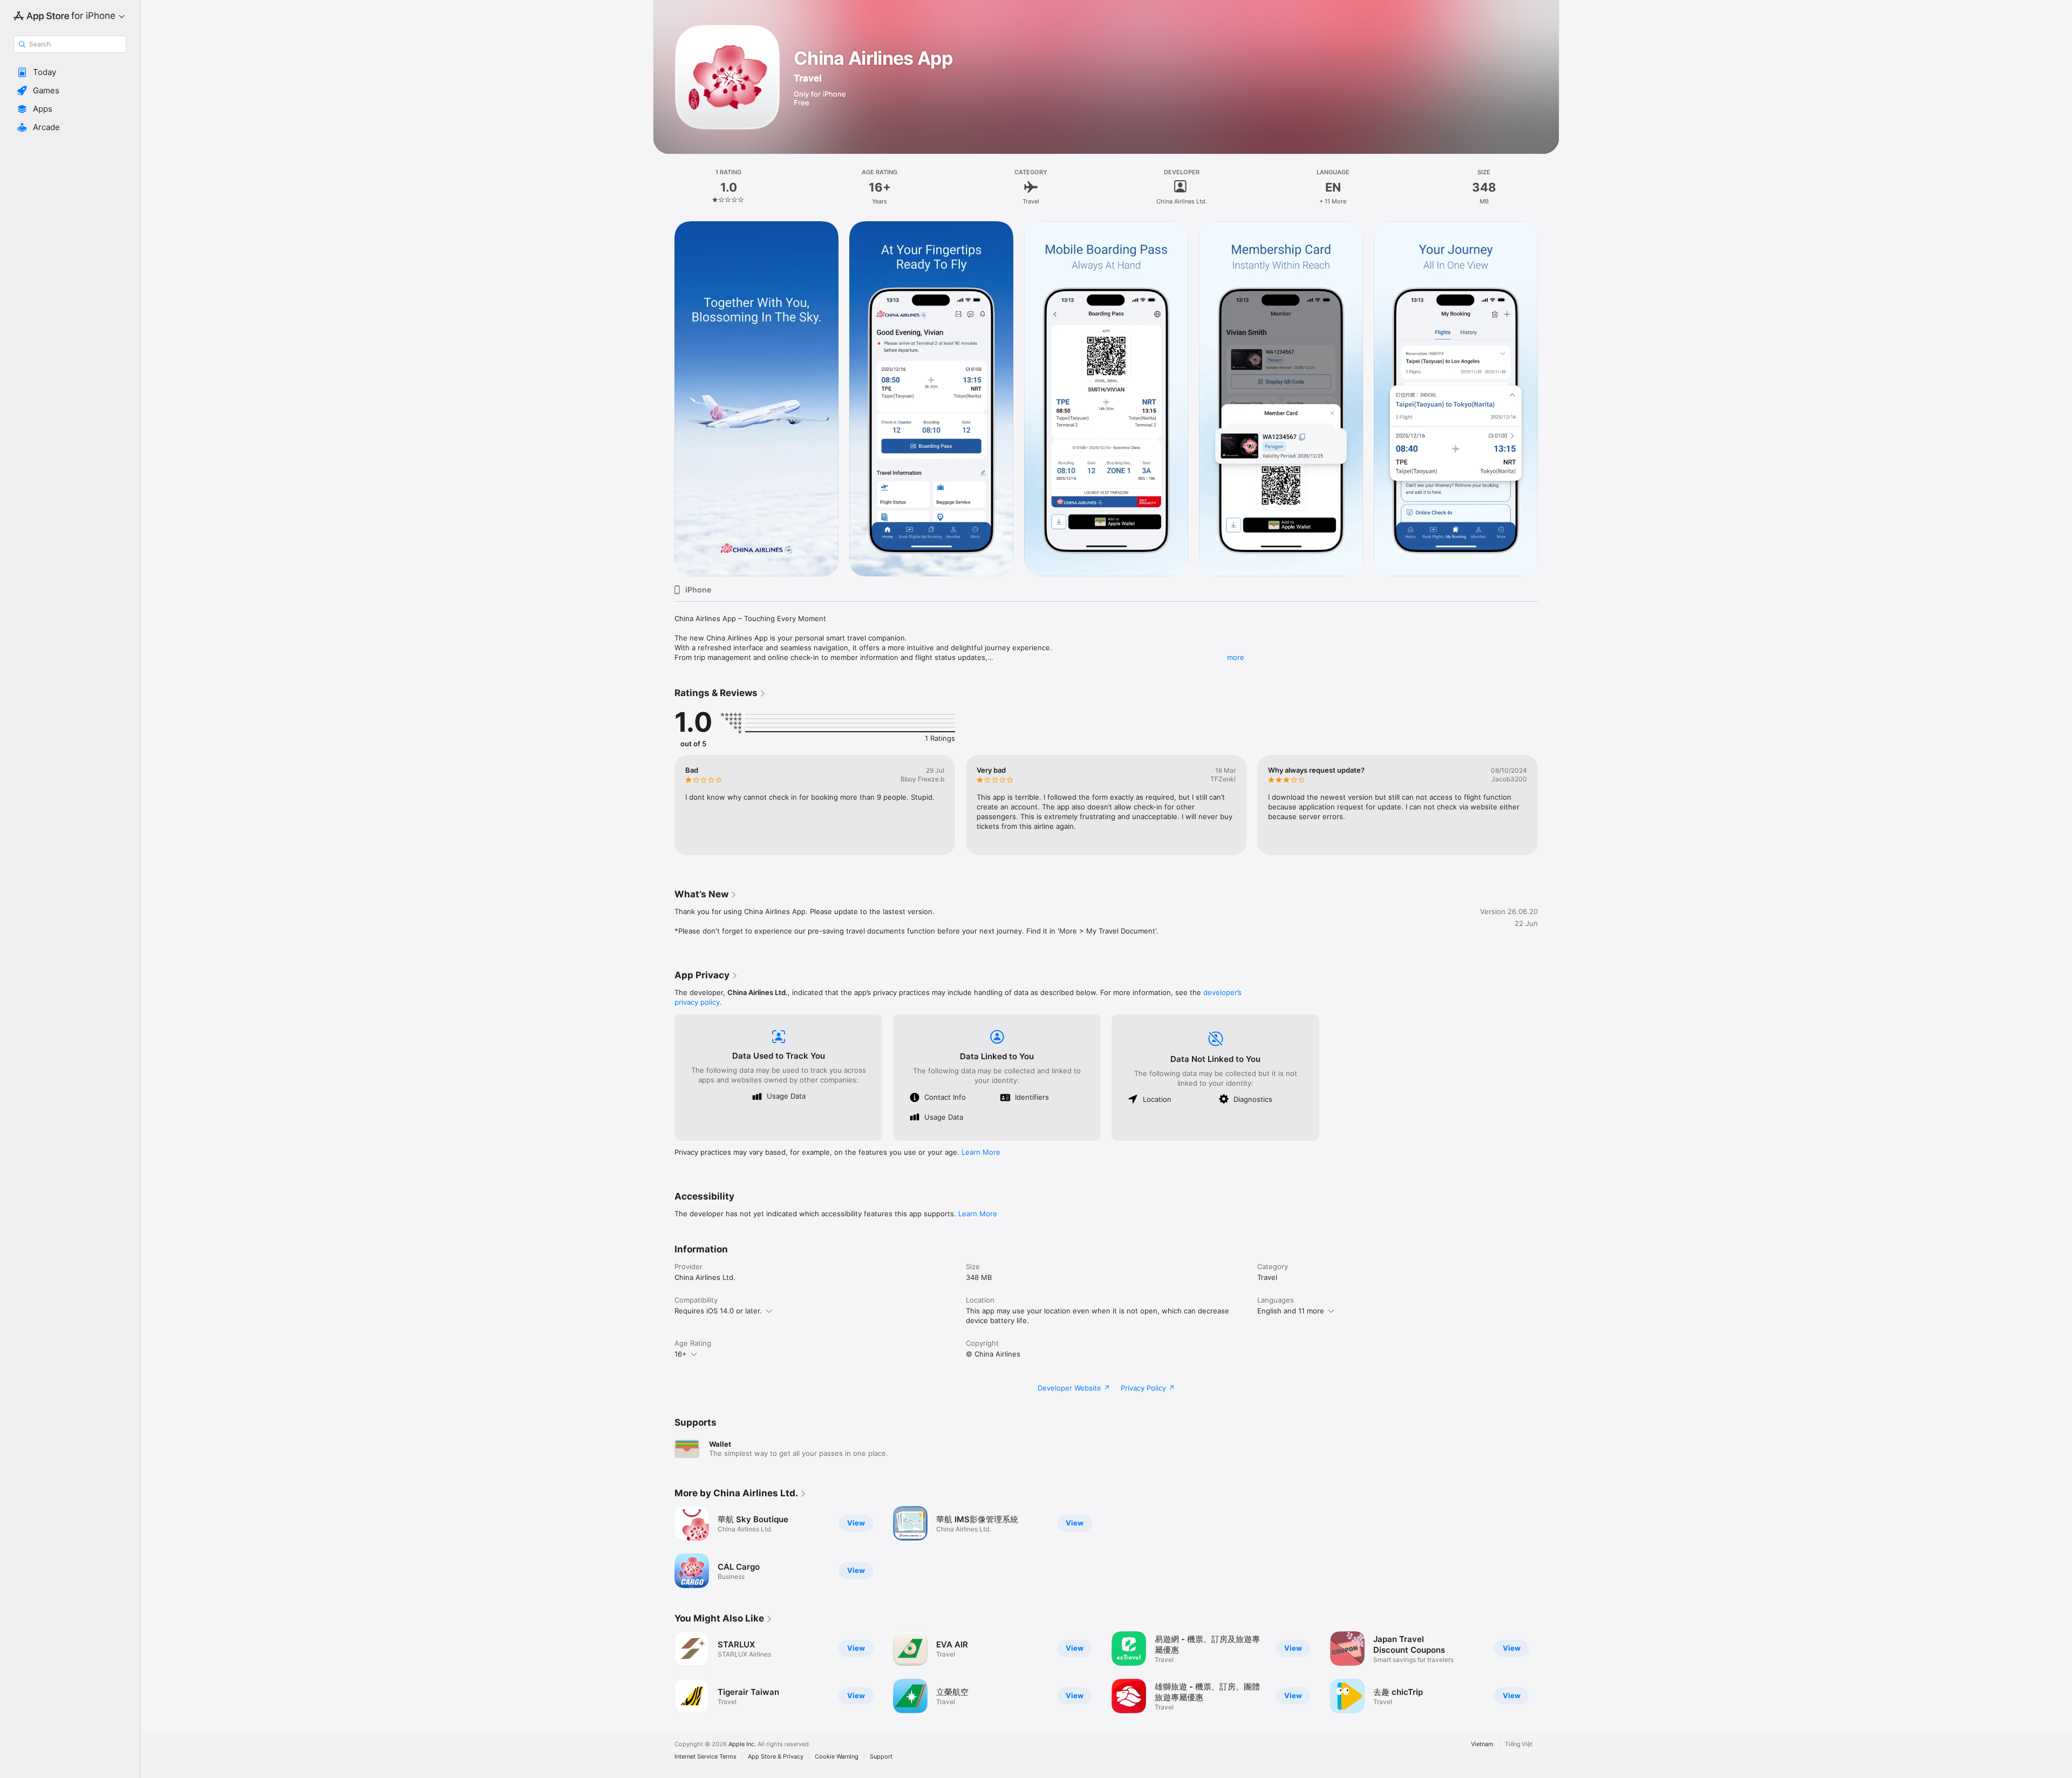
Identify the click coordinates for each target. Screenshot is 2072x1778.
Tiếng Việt (1519, 1744)
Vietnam (1482, 1744)
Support (881, 1757)
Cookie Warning (837, 1757)
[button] (70, 72)
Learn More (981, 1152)
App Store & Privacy (776, 1757)
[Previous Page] (664, 399)
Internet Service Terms (706, 1757)
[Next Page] (1549, 399)
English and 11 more (1291, 1311)
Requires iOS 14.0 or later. (718, 1311)
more (1236, 657)
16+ (681, 1354)
